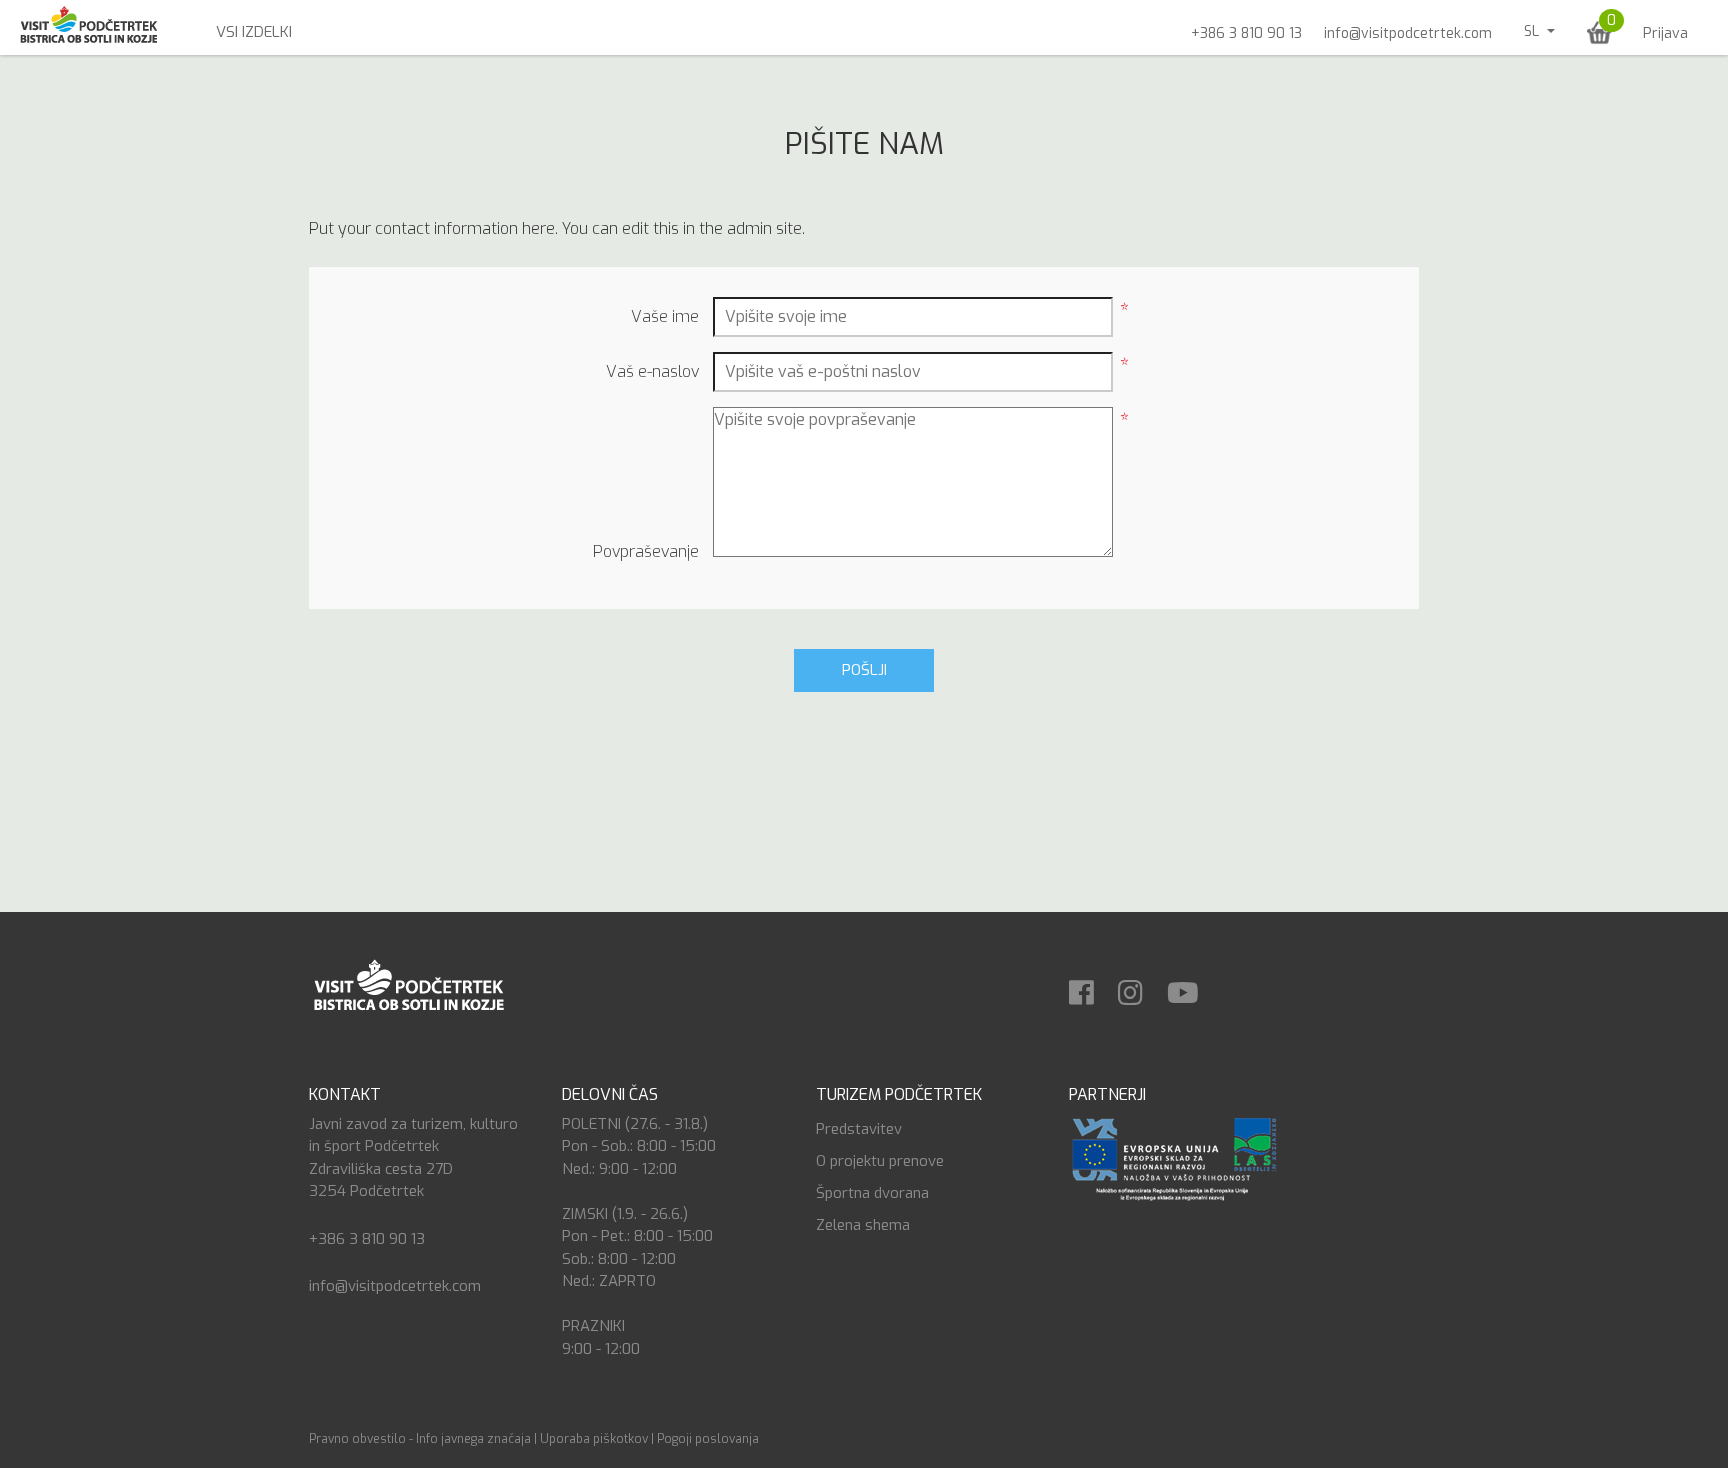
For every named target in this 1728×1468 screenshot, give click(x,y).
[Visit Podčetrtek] (408, 983)
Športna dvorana (872, 1193)
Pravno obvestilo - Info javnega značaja (420, 1439)
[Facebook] (1091, 986)
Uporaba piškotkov (594, 1439)
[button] (1599, 32)
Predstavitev (859, 1129)
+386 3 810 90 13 (1246, 33)
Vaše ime (665, 316)
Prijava (1665, 33)
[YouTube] (1193, 986)
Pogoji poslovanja (708, 1439)
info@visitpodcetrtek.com (1408, 33)
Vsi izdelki (254, 32)
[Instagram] (1140, 986)
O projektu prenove (880, 1161)
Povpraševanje (646, 551)
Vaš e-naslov (652, 371)
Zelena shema (863, 1225)
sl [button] (1533, 31)
